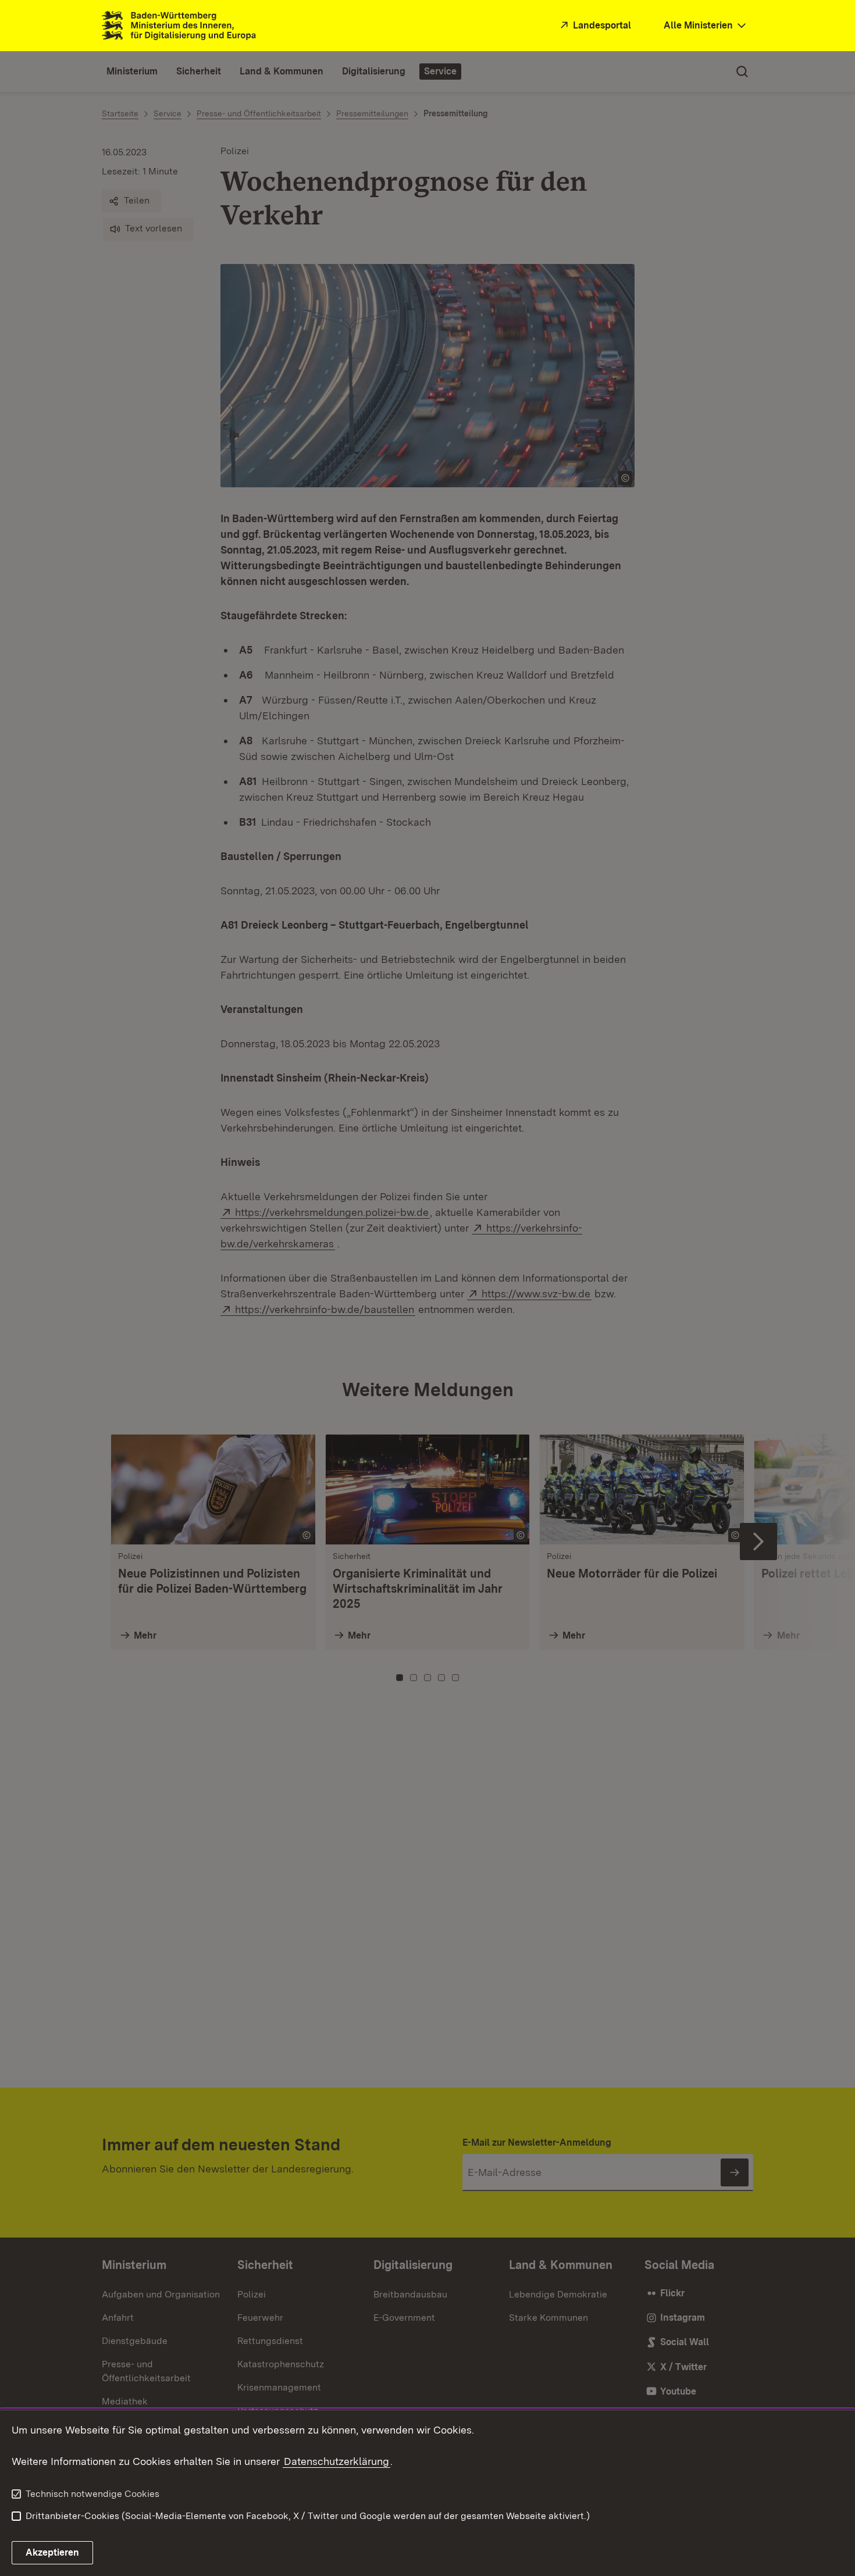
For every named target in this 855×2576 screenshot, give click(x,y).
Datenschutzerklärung (336, 2461)
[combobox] (706, 26)
